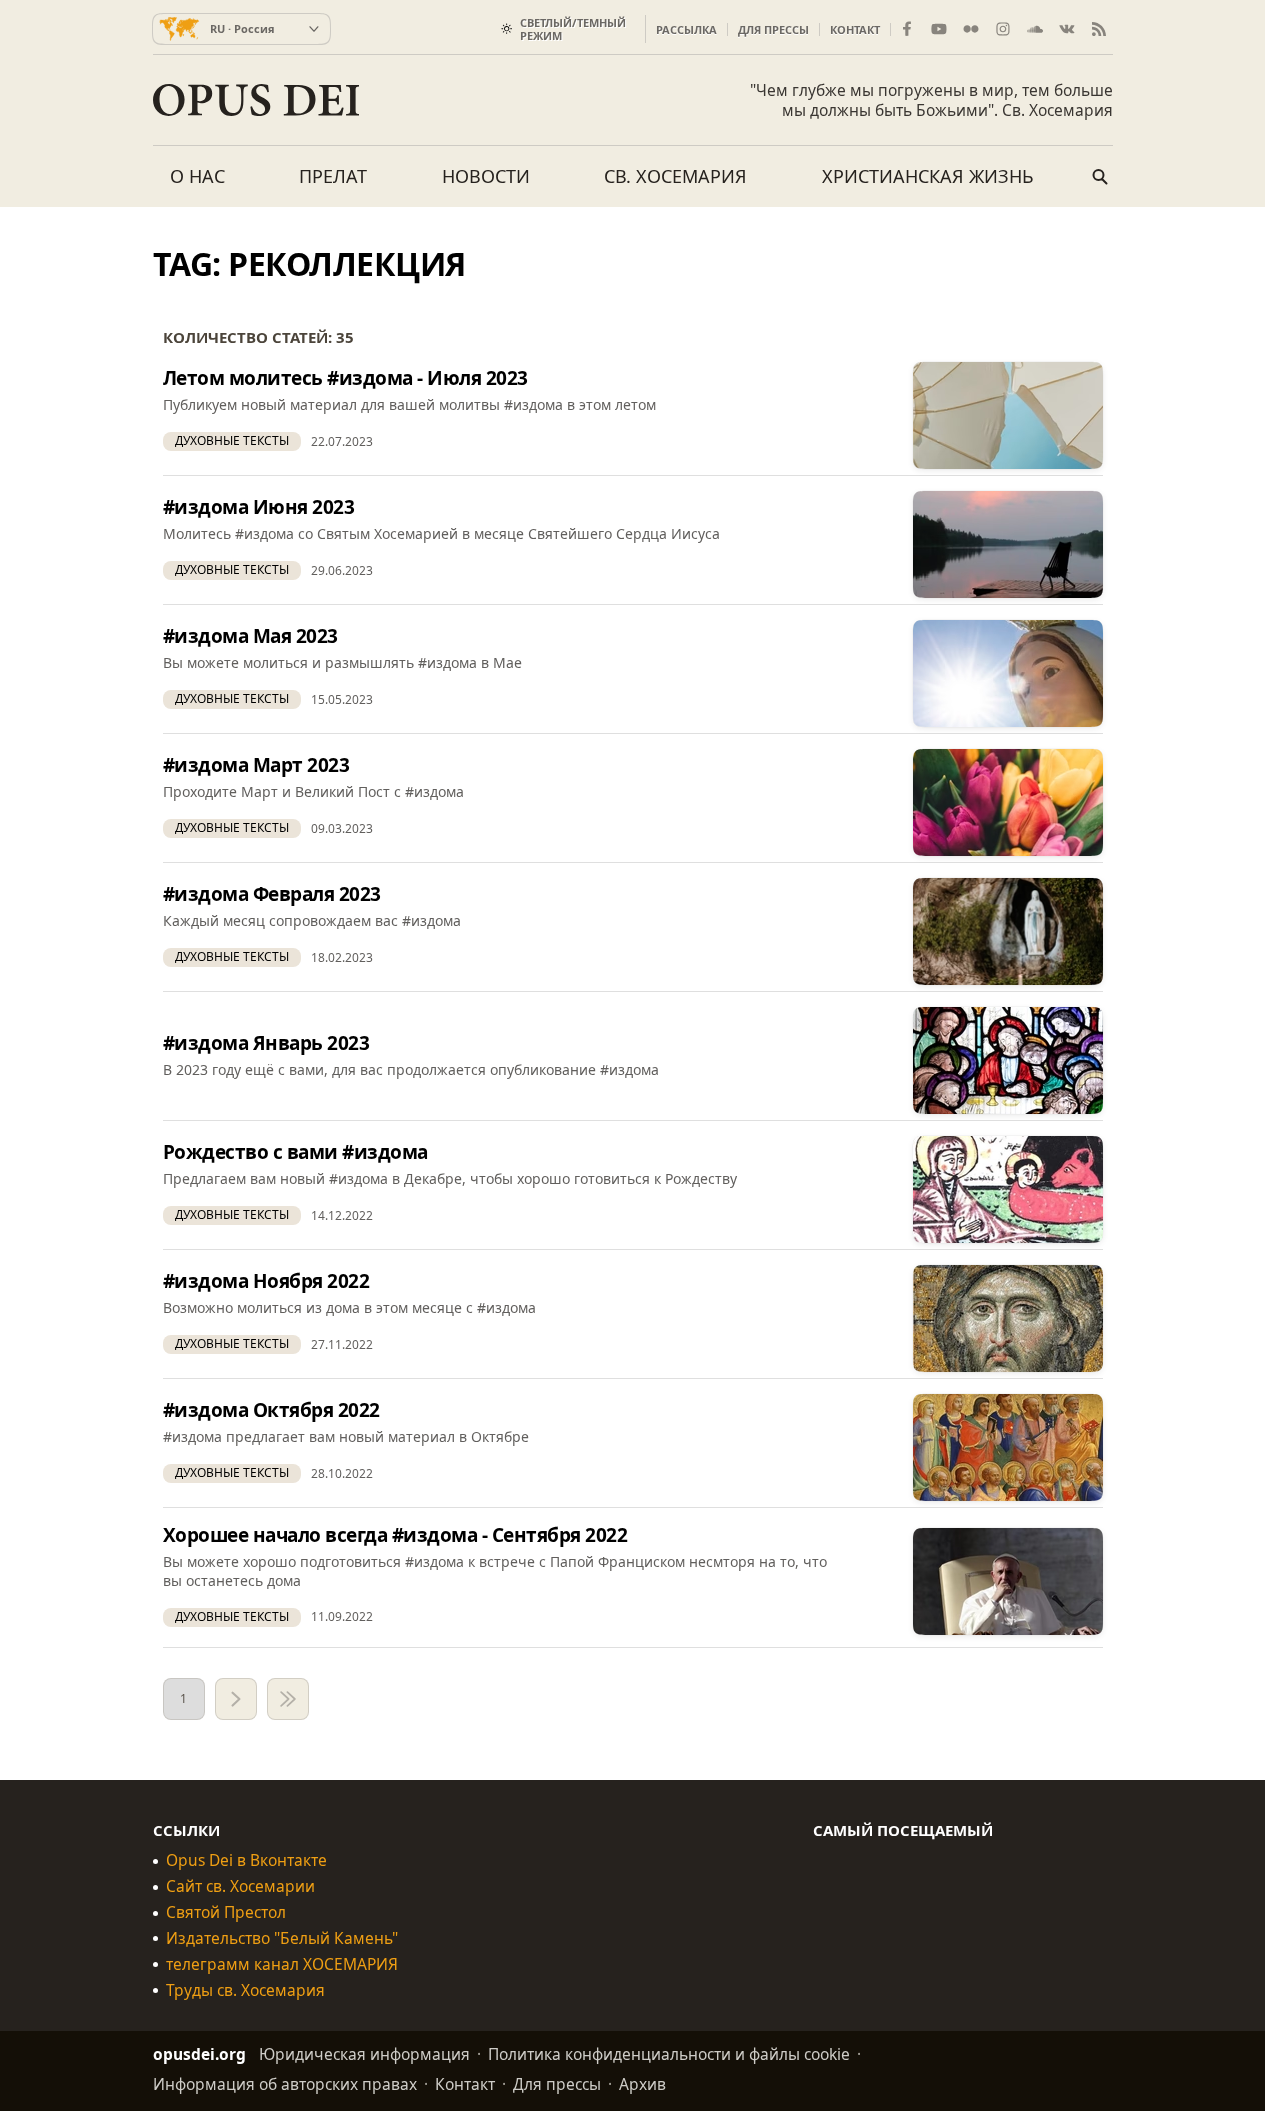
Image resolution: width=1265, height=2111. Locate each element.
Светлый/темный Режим (573, 29)
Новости (486, 176)
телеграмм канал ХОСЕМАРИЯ (282, 1964)
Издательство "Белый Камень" (282, 1938)
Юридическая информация (364, 2054)
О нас (197, 176)
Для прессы (773, 29)
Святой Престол (226, 1912)
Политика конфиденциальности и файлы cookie (669, 2054)
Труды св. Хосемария (245, 1990)
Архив (642, 2084)
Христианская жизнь (928, 176)
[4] (288, 1699)
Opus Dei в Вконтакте (246, 1860)
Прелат (333, 176)
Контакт (855, 29)
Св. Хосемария (675, 176)
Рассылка (686, 29)
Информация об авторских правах (285, 2084)
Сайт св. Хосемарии (240, 1886)
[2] (236, 1699)
